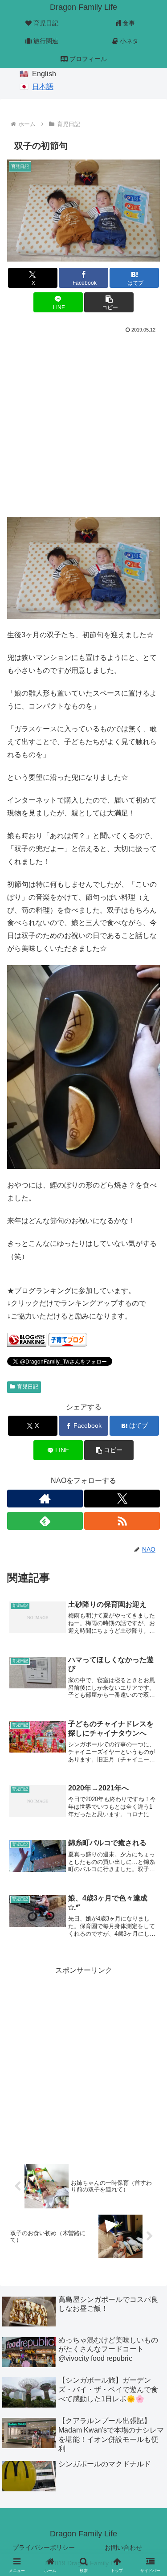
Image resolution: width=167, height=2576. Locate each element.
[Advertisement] (83, 424)
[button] (109, 302)
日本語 (43, 87)
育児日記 (28, 1387)
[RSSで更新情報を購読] (122, 1521)
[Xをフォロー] (122, 1499)
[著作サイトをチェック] (45, 1499)
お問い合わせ (123, 2547)
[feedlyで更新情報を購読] (45, 1521)
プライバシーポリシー (44, 2547)
